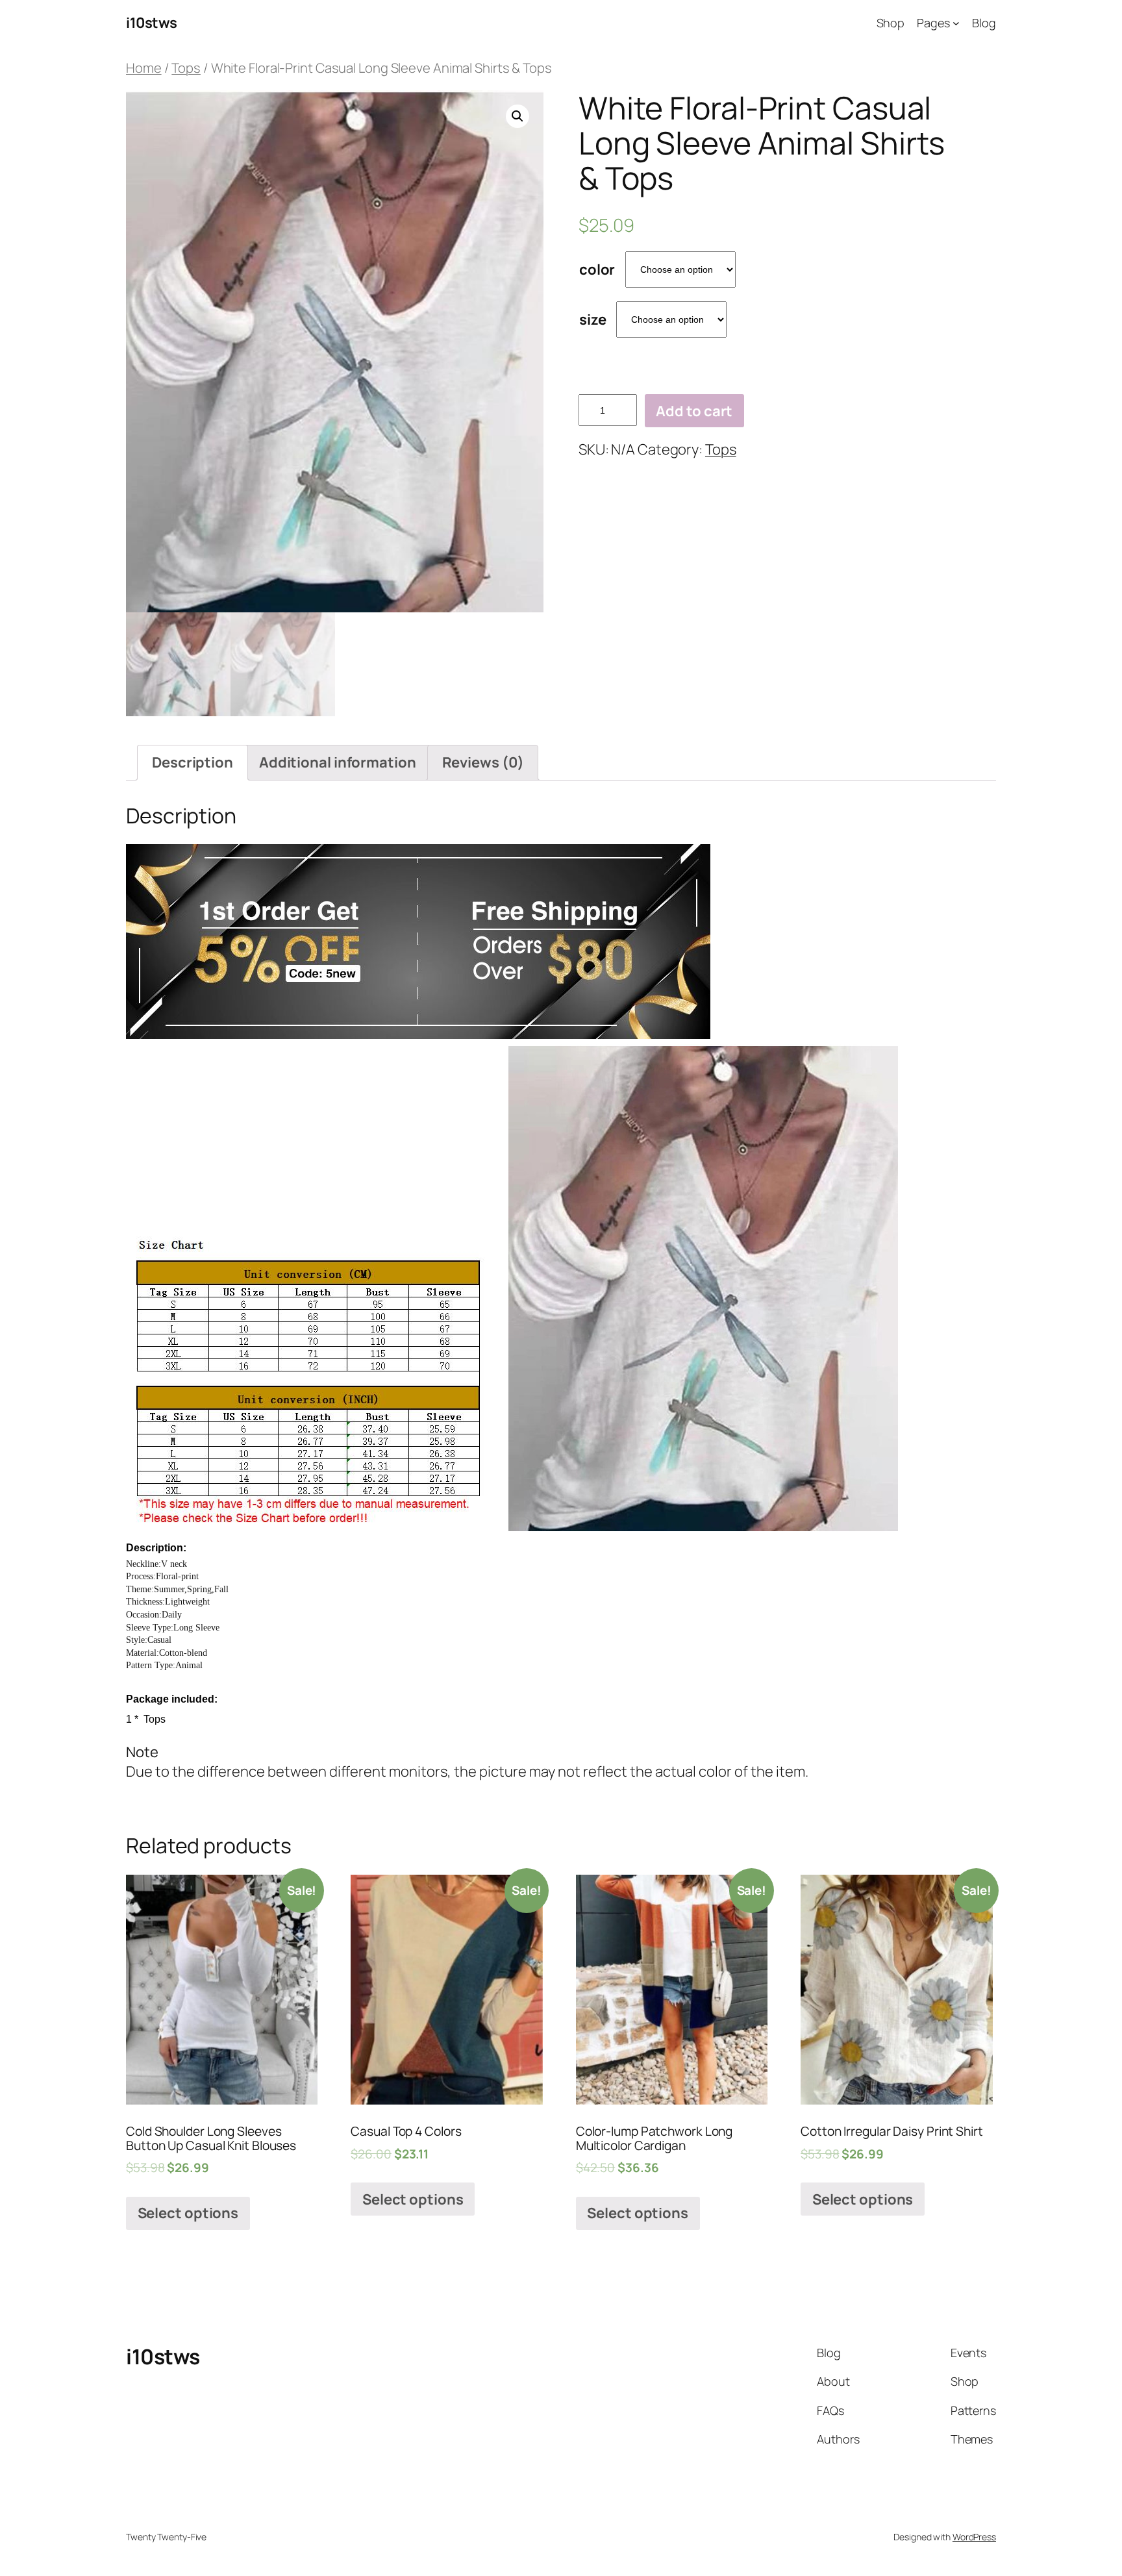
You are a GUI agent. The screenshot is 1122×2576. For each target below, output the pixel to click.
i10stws (152, 23)
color (597, 269)
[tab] (193, 763)
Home (144, 68)
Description (193, 762)
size (593, 319)
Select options (188, 2213)
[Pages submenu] (956, 23)
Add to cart (694, 411)
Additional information (338, 762)
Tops (186, 68)
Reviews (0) (483, 762)
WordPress (974, 2537)
